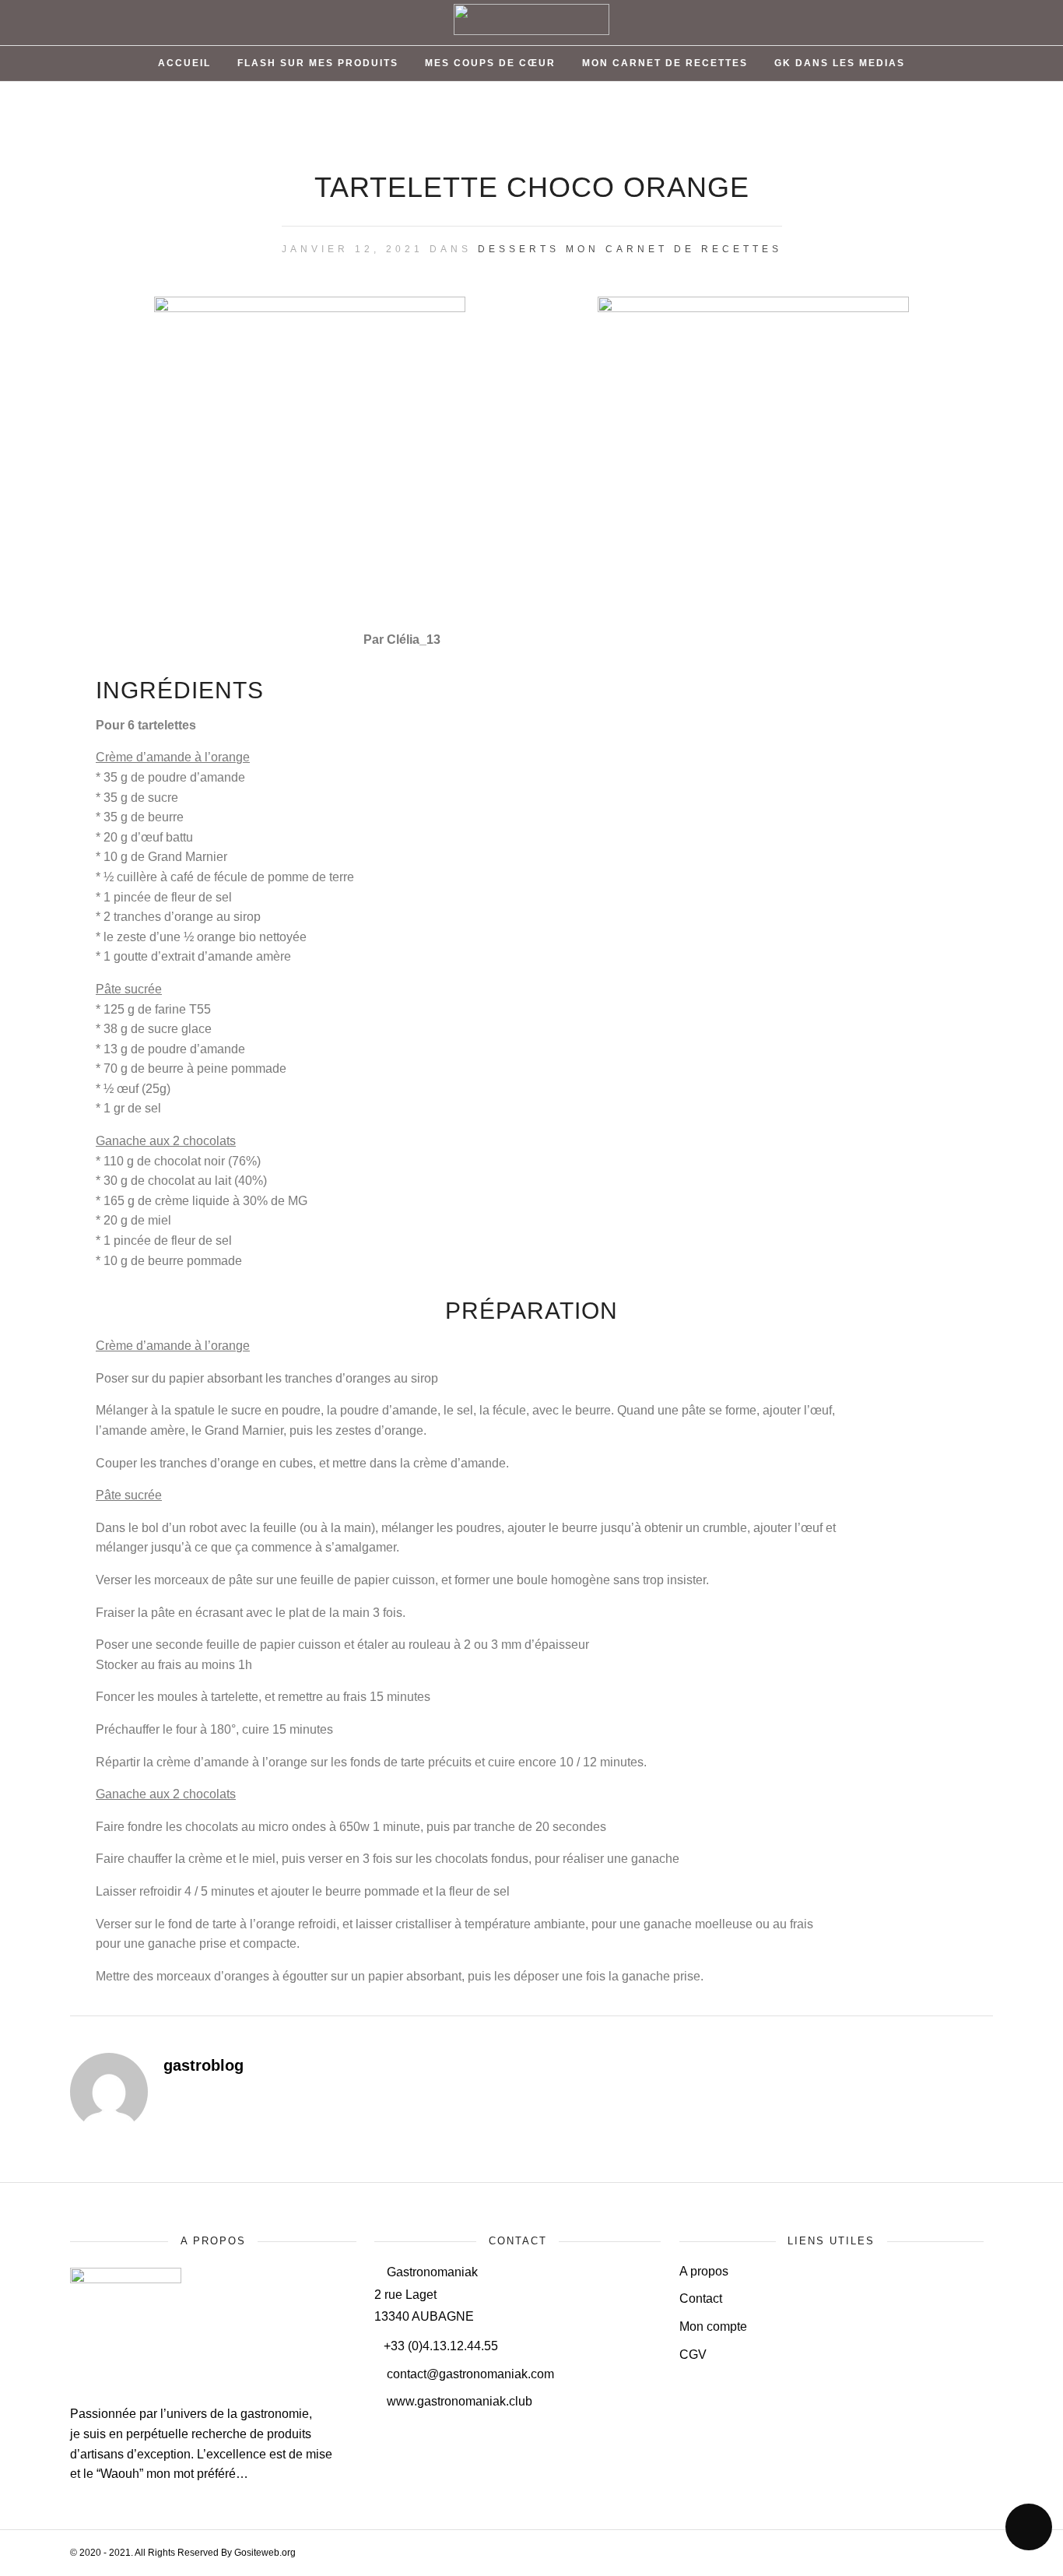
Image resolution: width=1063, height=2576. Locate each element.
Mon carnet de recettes (674, 249)
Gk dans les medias (840, 63)
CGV (693, 2355)
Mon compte (713, 2326)
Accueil (184, 63)
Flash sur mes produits (318, 63)
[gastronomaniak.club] (128, 2279)
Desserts (519, 249)
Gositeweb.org (265, 2553)
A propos (704, 2271)
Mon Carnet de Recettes (665, 63)
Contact (701, 2298)
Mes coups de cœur (490, 63)
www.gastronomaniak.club (458, 2401)
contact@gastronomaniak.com (469, 2374)
